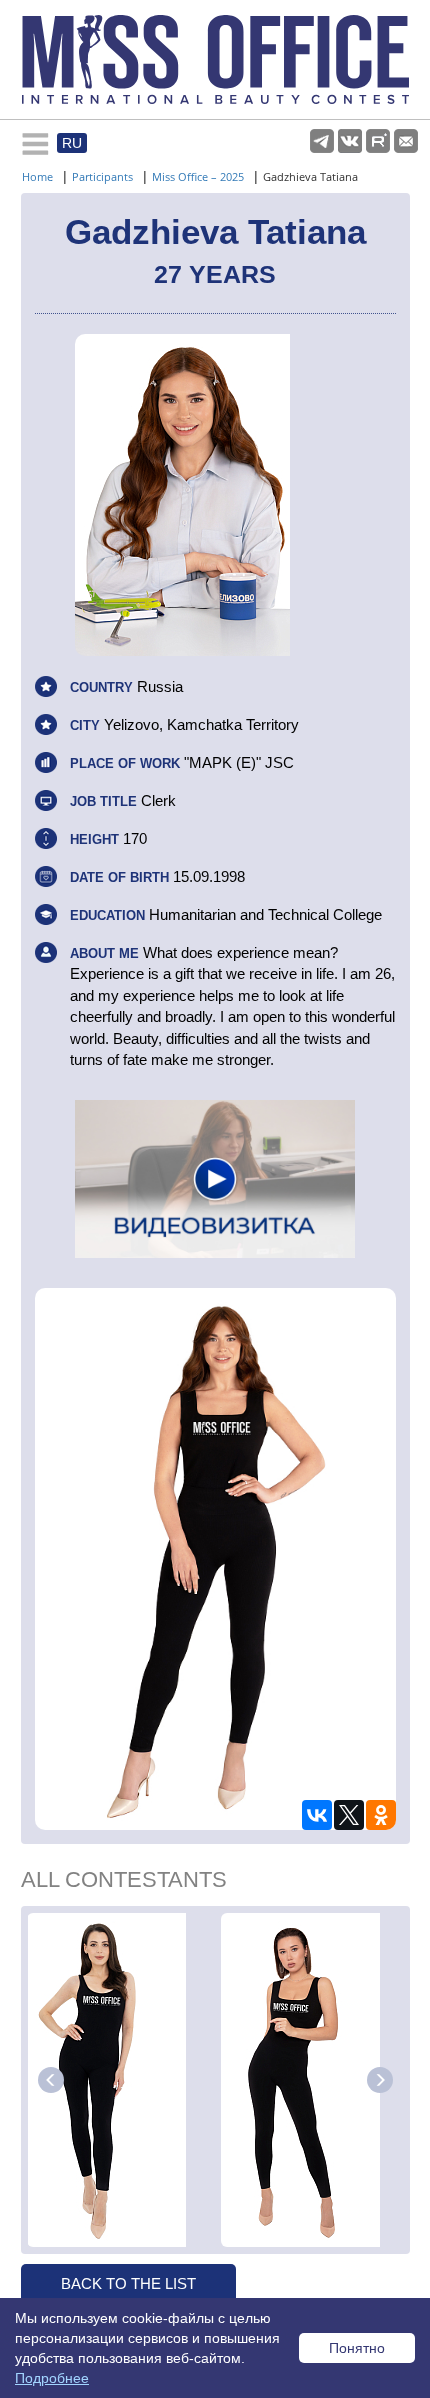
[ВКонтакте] (317, 1815)
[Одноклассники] (381, 1815)
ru (72, 143)
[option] (121, 2080)
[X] (349, 1815)
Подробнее (52, 2378)
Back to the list (128, 2283)
